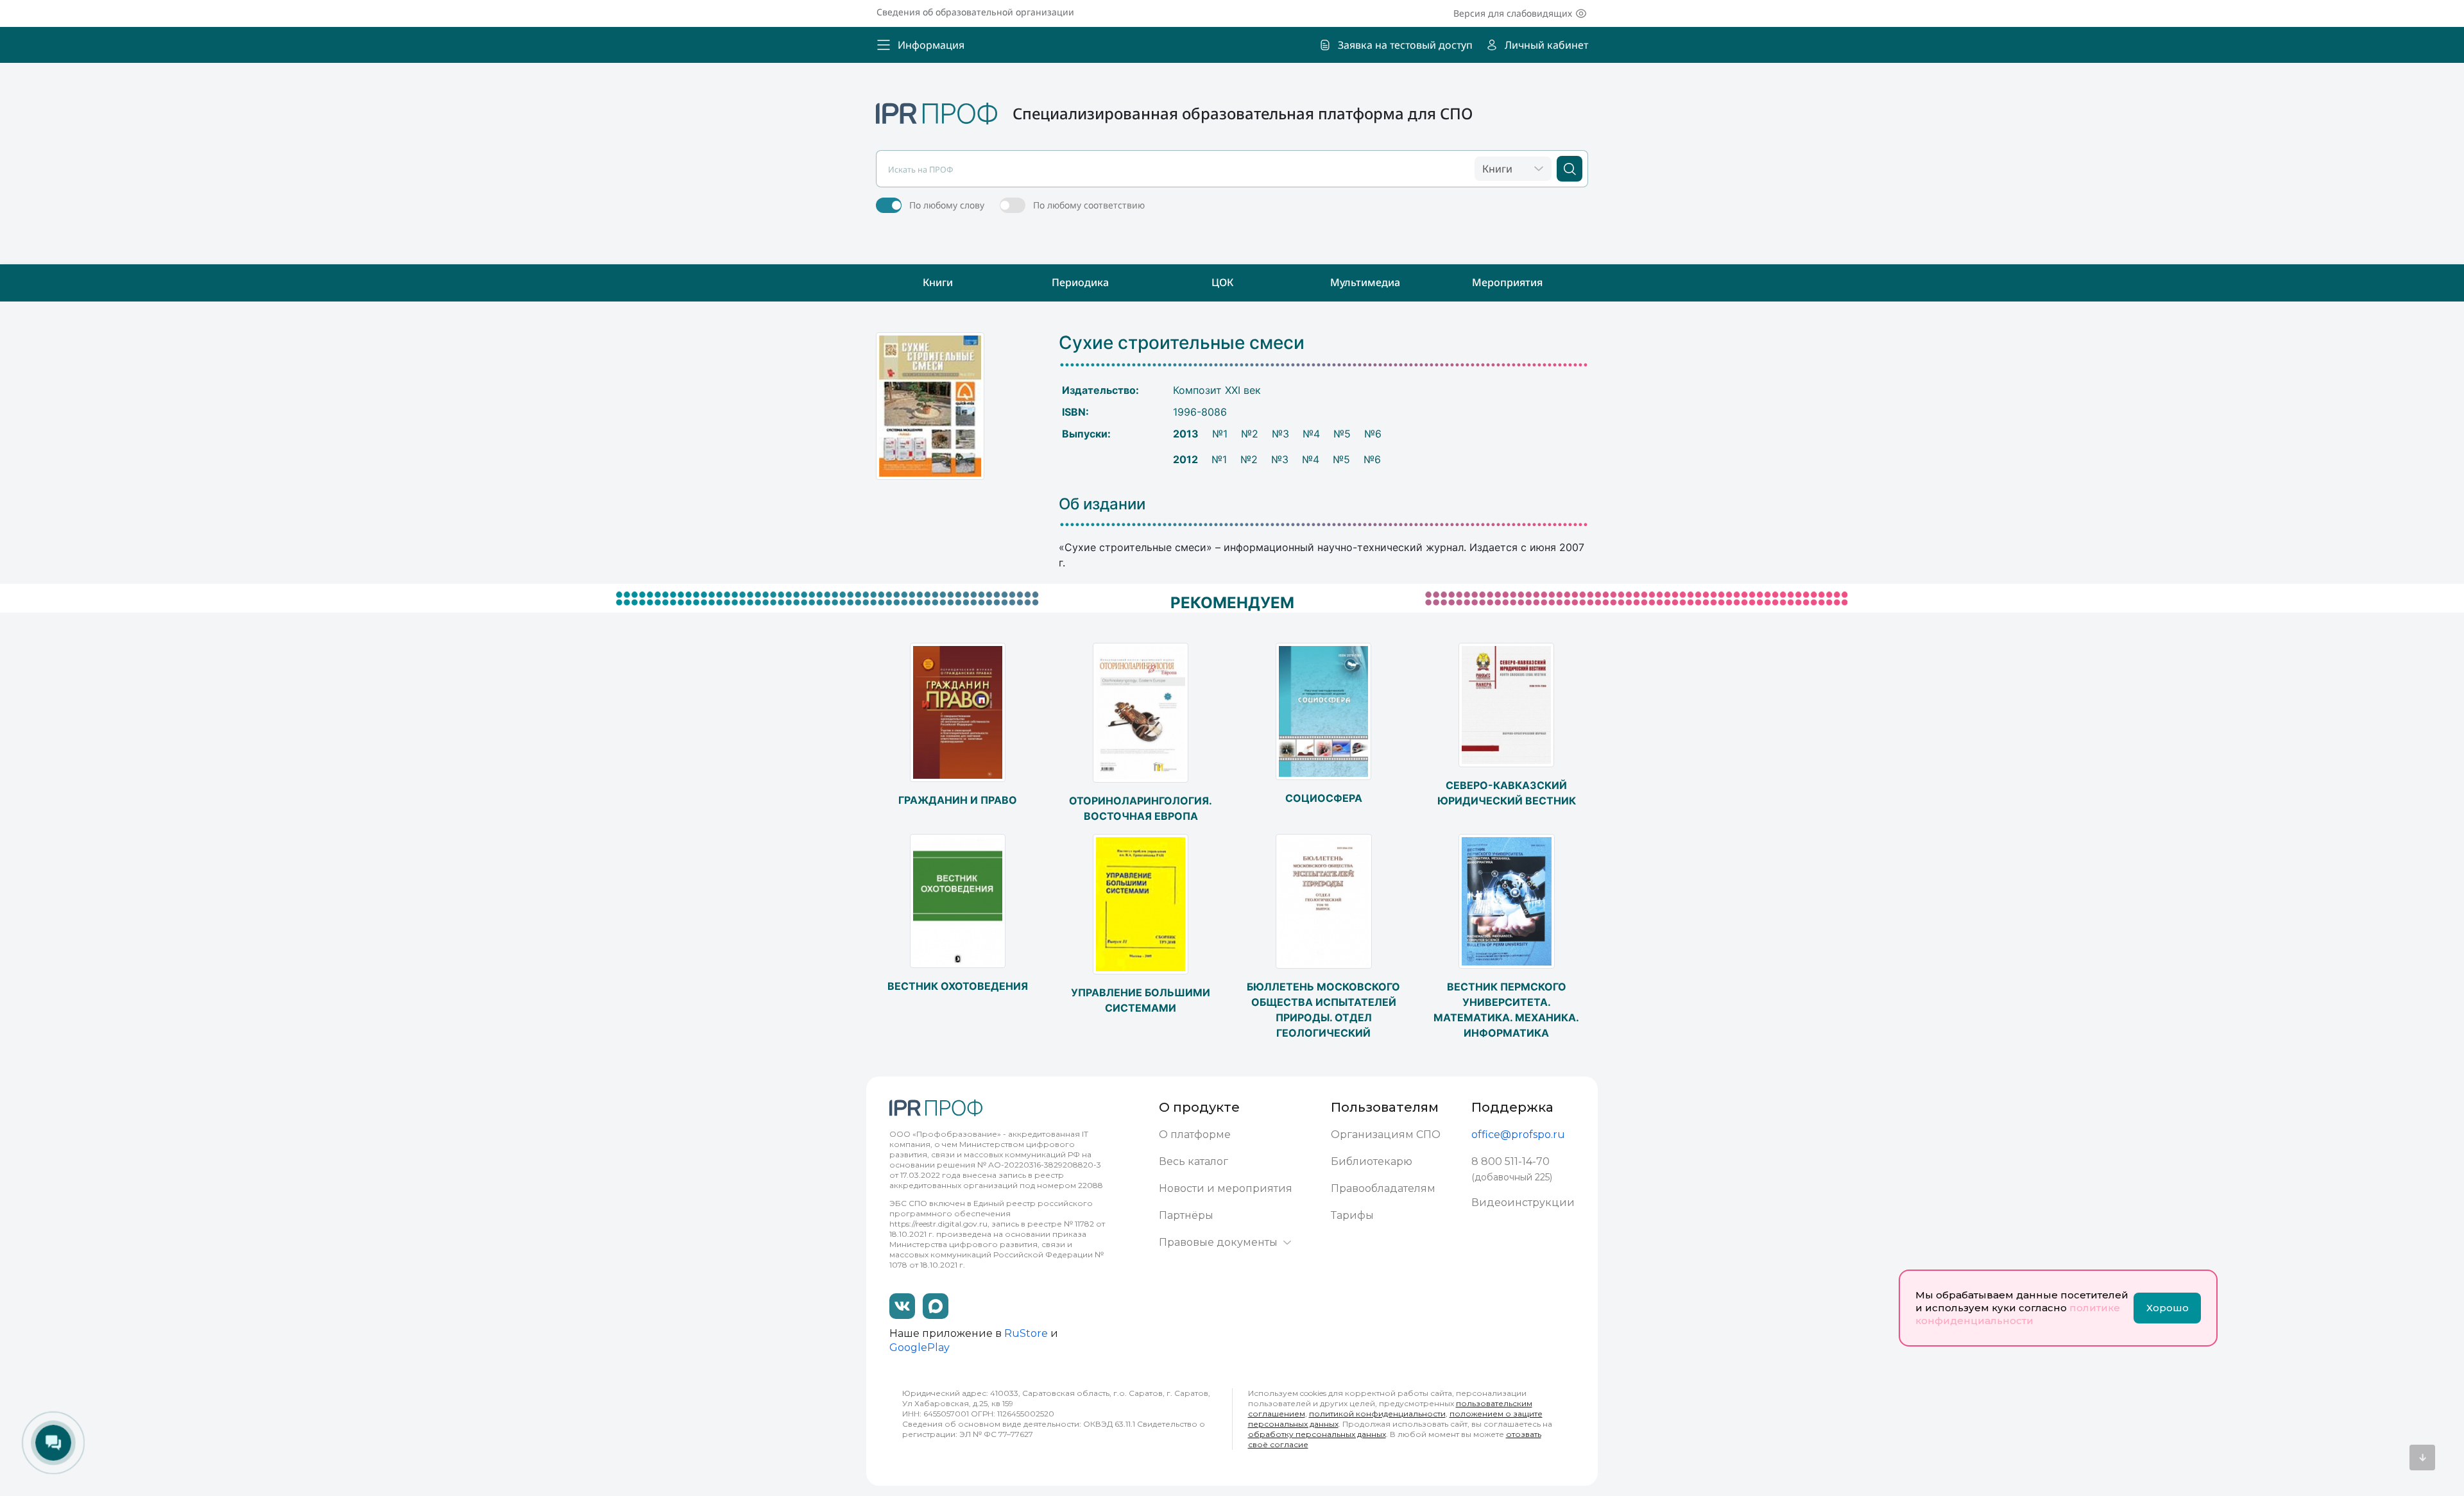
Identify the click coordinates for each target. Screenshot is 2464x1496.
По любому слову (947, 205)
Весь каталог (1193, 1161)
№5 (1342, 434)
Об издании (1102, 504)
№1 (1220, 434)
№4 (1311, 434)
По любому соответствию (1089, 205)
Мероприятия (1507, 282)
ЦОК (1222, 282)
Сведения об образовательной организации (975, 12)
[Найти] (1570, 169)
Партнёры (1186, 1215)
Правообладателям (1383, 1188)
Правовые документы (1218, 1242)
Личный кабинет (1546, 45)
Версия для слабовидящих (1513, 13)
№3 (1280, 434)
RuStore (1026, 1333)
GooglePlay (920, 1347)
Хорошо (2168, 1308)
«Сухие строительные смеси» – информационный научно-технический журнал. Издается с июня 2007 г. (1322, 555)
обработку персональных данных (1317, 1434)
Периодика (1080, 282)
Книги (938, 282)
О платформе (1195, 1135)
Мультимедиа (1365, 282)
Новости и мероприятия (1226, 1188)
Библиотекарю (1372, 1161)
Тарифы (1352, 1215)
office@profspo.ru (1518, 1135)
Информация (931, 45)
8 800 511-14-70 (1510, 1161)
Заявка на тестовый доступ (1405, 45)
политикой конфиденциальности (1377, 1414)
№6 (1373, 434)
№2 (1250, 434)
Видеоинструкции (1523, 1203)
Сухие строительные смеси (1182, 343)
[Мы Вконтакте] (902, 1306)
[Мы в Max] (936, 1306)
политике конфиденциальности (2018, 1314)
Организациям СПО (1386, 1135)
